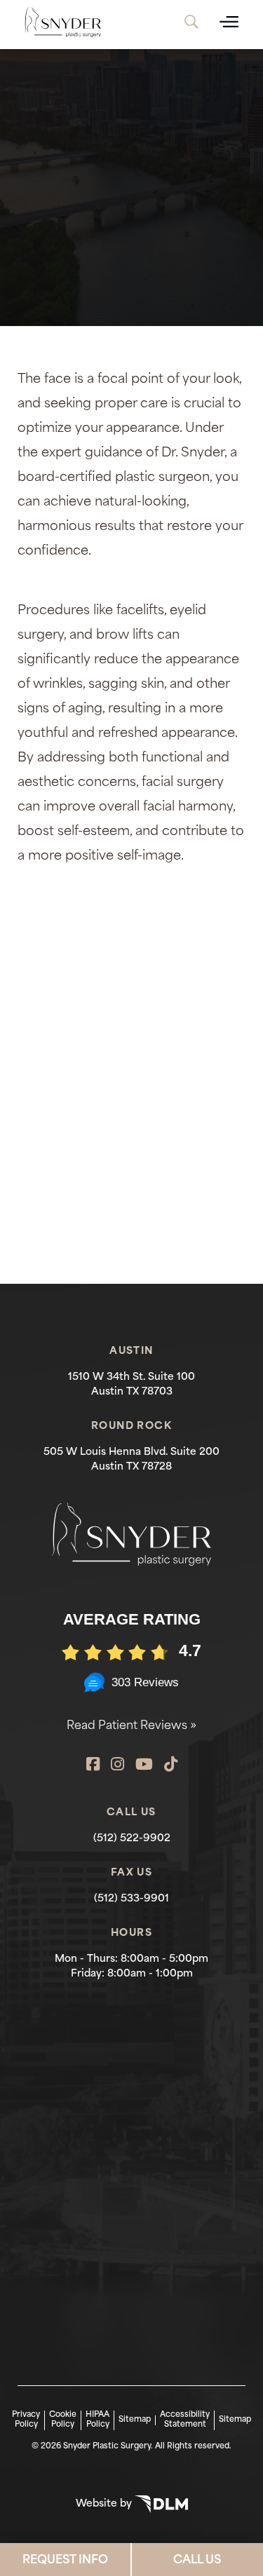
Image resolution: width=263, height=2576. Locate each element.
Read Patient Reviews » (131, 1726)
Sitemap (135, 2420)
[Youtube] (144, 1766)
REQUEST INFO (65, 2561)
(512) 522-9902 (132, 1839)
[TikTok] (171, 1766)
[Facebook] (93, 1766)
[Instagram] (117, 1766)
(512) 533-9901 (131, 1899)
